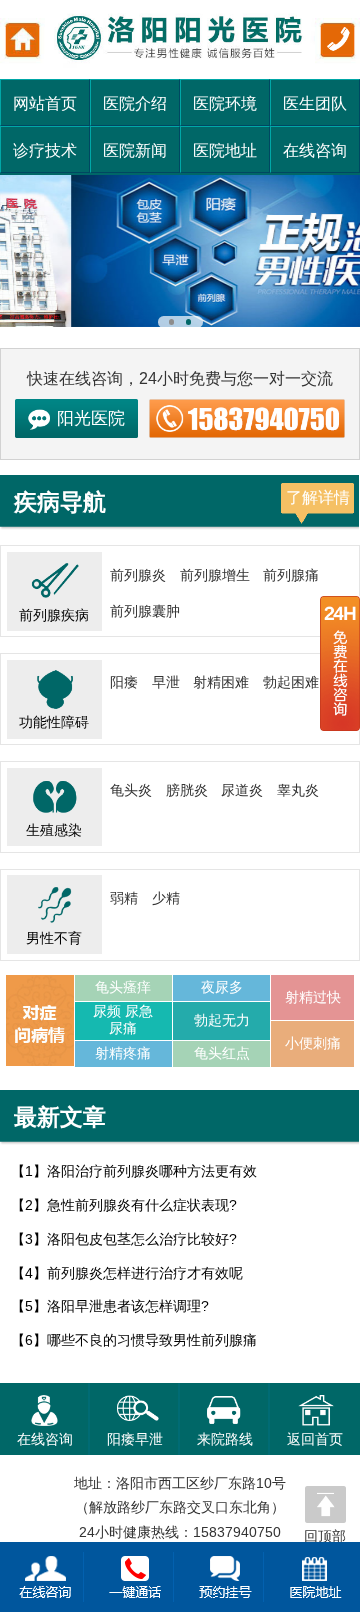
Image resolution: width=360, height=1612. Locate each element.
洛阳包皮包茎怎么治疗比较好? (142, 1239)
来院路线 (225, 1439)
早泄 (166, 682)
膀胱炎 (187, 790)
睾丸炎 (298, 790)
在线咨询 (315, 150)
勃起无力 (222, 1020)
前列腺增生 (215, 575)
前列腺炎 (138, 575)
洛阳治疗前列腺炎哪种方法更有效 (152, 1171)
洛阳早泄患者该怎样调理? (128, 1306)
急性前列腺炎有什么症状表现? (142, 1205)
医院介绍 (135, 103)
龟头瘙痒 (123, 987)
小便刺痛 (313, 1043)
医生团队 (315, 103)
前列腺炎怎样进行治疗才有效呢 (145, 1273)
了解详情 (318, 497)
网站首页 (45, 103)
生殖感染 (54, 830)
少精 (166, 898)
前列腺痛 (291, 575)
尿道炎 (242, 790)
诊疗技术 (45, 150)
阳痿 (124, 682)
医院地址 (225, 150)
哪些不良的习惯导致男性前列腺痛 (152, 1340)
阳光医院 (91, 418)
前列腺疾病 (54, 615)
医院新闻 (135, 150)
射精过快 (313, 997)
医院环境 (225, 103)
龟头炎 (131, 790)
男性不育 (54, 938)
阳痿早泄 (135, 1439)
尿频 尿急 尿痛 (123, 1020)
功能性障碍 (54, 722)
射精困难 (221, 682)
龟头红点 (222, 1053)
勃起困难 (291, 682)
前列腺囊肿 (145, 611)
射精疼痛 (123, 1053)
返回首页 (315, 1439)
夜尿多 (222, 987)
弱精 (124, 898)
